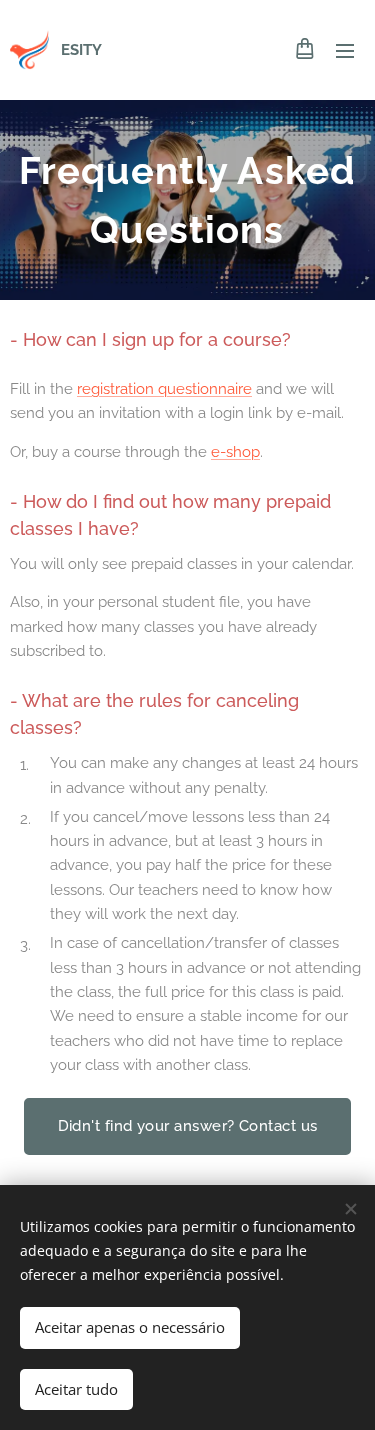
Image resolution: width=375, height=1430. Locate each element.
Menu (345, 50)
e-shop (235, 452)
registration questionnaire (164, 389)
